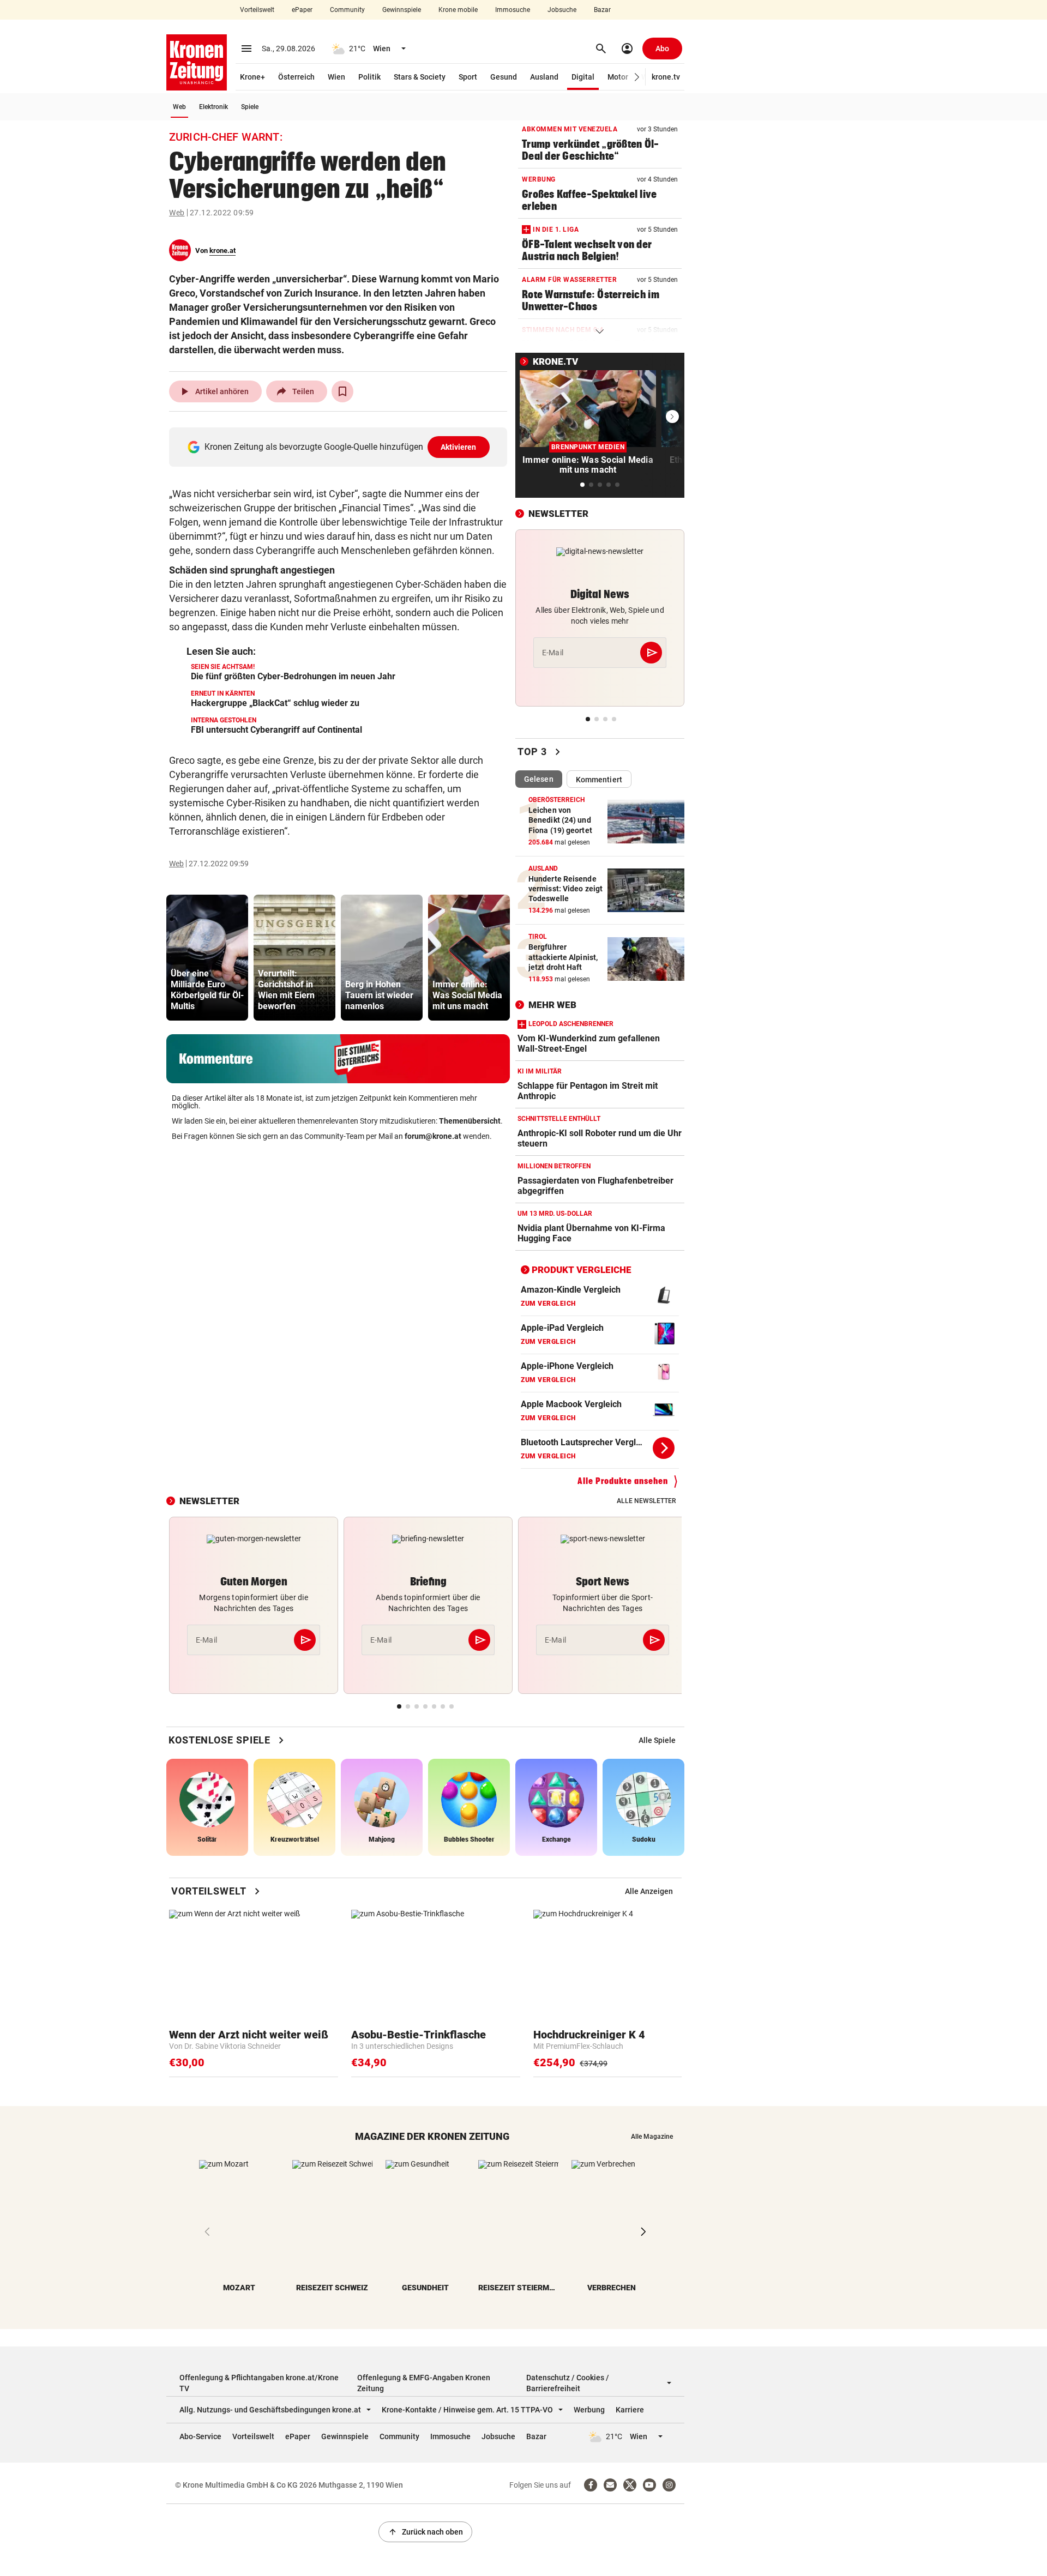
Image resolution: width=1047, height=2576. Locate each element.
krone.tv (666, 77)
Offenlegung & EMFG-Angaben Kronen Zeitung (424, 2383)
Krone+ (252, 77)
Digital (583, 77)
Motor (618, 77)
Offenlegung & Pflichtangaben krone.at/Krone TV (259, 2383)
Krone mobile (458, 10)
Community (347, 10)
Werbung (589, 2410)
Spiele (250, 107)
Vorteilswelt (257, 10)
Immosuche (513, 10)
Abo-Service (200, 2436)
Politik (369, 77)
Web (179, 107)
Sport (468, 77)
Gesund (504, 77)
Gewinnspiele (402, 10)
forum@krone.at (433, 1136)
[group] (207, 958)
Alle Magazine (652, 2137)
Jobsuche (562, 10)
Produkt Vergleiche (582, 1270)
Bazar (602, 10)
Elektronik (213, 107)
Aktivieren (459, 447)
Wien (336, 77)
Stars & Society (420, 77)
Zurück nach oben (425, 2532)
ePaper (302, 10)
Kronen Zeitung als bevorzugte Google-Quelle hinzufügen (341, 447)
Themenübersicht (470, 1121)
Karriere (630, 2410)
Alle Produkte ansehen (623, 1481)
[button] (637, 77)
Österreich (296, 77)
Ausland (544, 77)
